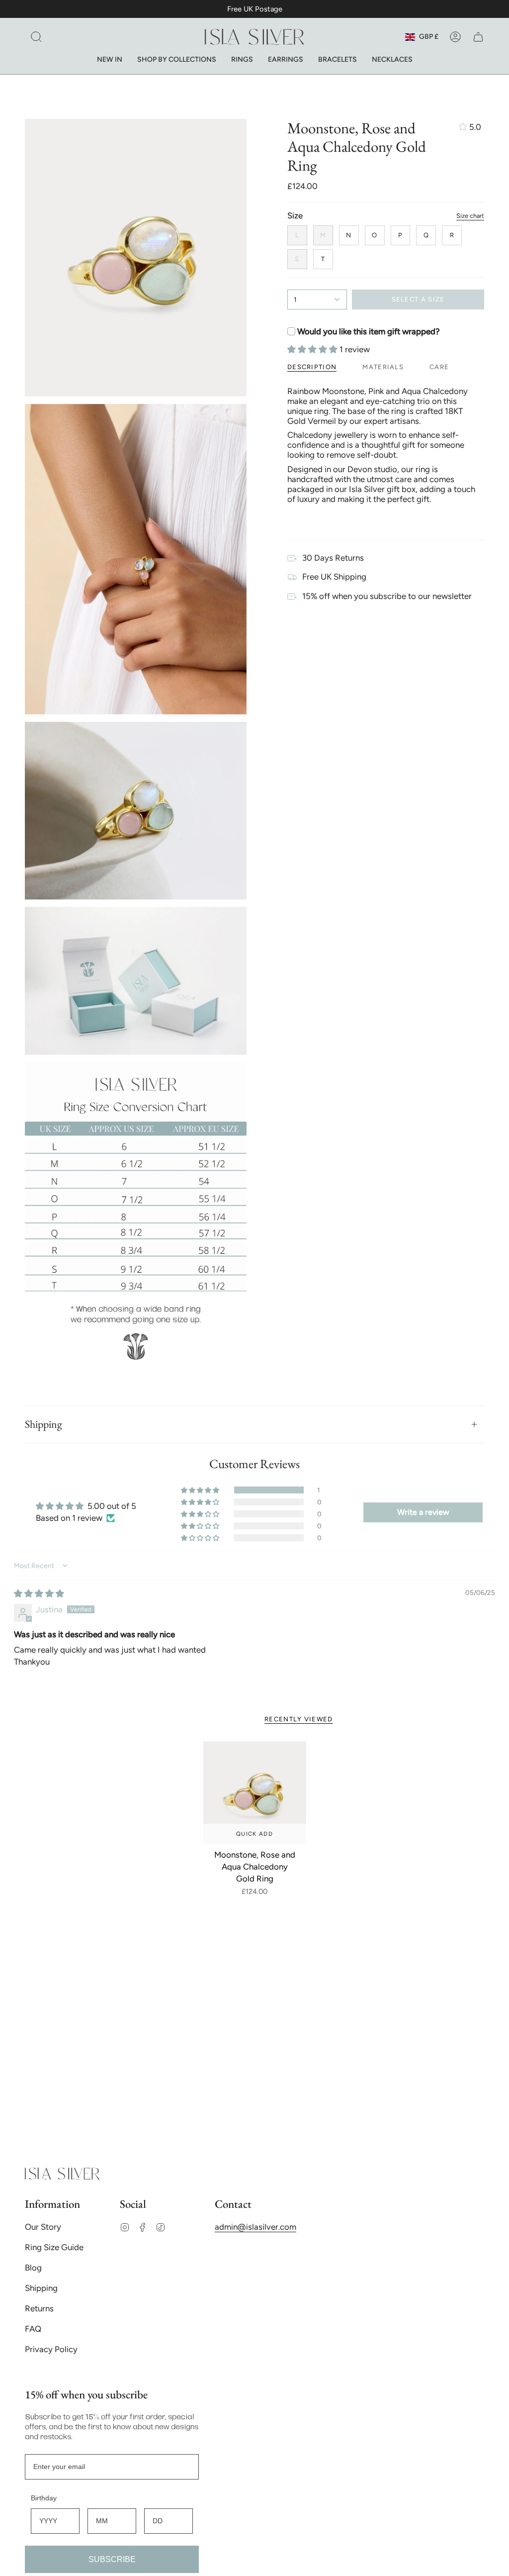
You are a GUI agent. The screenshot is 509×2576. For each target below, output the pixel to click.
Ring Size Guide (54, 2247)
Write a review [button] (423, 1512)
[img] (39, 1593)
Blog (33, 2268)
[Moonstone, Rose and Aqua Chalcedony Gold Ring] (255, 1793)
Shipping (43, 1424)
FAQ (33, 2329)
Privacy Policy (51, 2349)
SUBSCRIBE (112, 2559)
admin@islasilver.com (255, 2227)
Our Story (43, 2227)
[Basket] (478, 37)
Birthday (44, 2498)
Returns (39, 2308)
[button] (36, 37)
